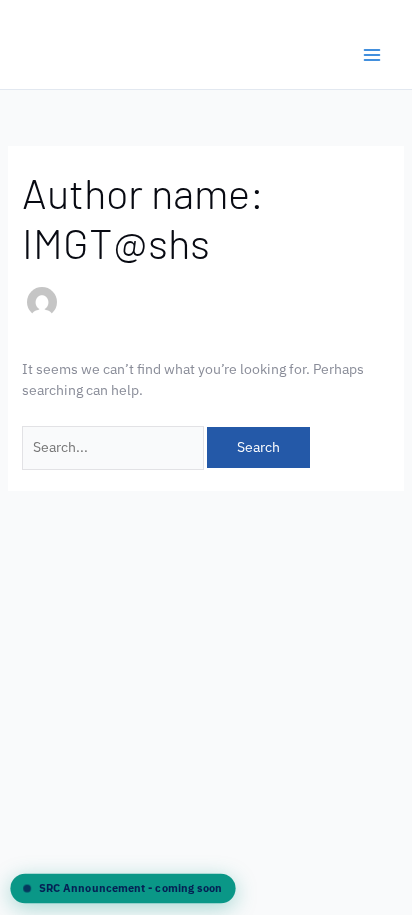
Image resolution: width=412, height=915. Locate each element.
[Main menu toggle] (371, 54)
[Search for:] (114, 447)
